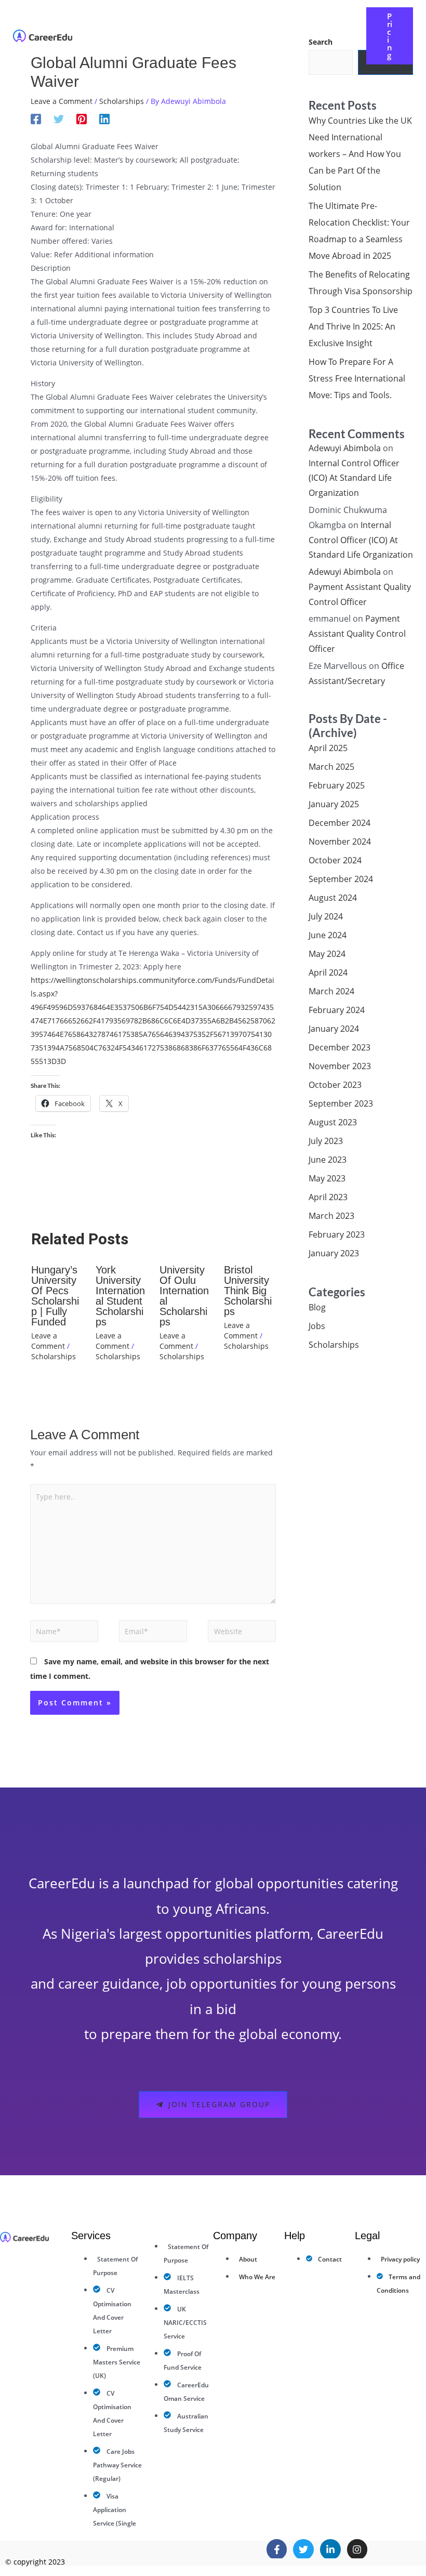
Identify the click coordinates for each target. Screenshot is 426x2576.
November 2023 (340, 1066)
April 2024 (328, 972)
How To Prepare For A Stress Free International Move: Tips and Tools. (357, 378)
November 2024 (340, 842)
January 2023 (334, 1253)
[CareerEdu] (43, 35)
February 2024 (337, 1010)
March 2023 (331, 1216)
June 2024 (328, 935)
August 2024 (333, 898)
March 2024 (331, 991)
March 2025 (331, 767)
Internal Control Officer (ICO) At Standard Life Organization (354, 478)
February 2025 (337, 785)
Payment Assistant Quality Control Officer (357, 634)
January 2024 (334, 1029)
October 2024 (335, 860)
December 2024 (340, 823)
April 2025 (328, 748)
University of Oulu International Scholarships (184, 1296)
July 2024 (326, 916)
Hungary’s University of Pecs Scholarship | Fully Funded (55, 1296)
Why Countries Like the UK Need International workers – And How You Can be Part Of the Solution (360, 154)
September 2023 (341, 1103)
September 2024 (341, 879)
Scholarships (122, 101)
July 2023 (326, 1141)
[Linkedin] (104, 119)
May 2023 (327, 1178)
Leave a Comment (62, 101)
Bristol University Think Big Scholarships (248, 1291)
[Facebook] (36, 119)
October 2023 (335, 1085)
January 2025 (334, 804)
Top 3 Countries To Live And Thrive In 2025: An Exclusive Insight (353, 326)
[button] (252, 28)
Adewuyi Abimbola (345, 448)
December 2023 (340, 1047)
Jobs (317, 1326)
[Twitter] (59, 119)
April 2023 (328, 1197)
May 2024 (327, 954)
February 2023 (337, 1234)
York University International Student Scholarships (120, 1296)
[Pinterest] (82, 119)
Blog (317, 1307)
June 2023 (328, 1160)
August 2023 (333, 1122)
